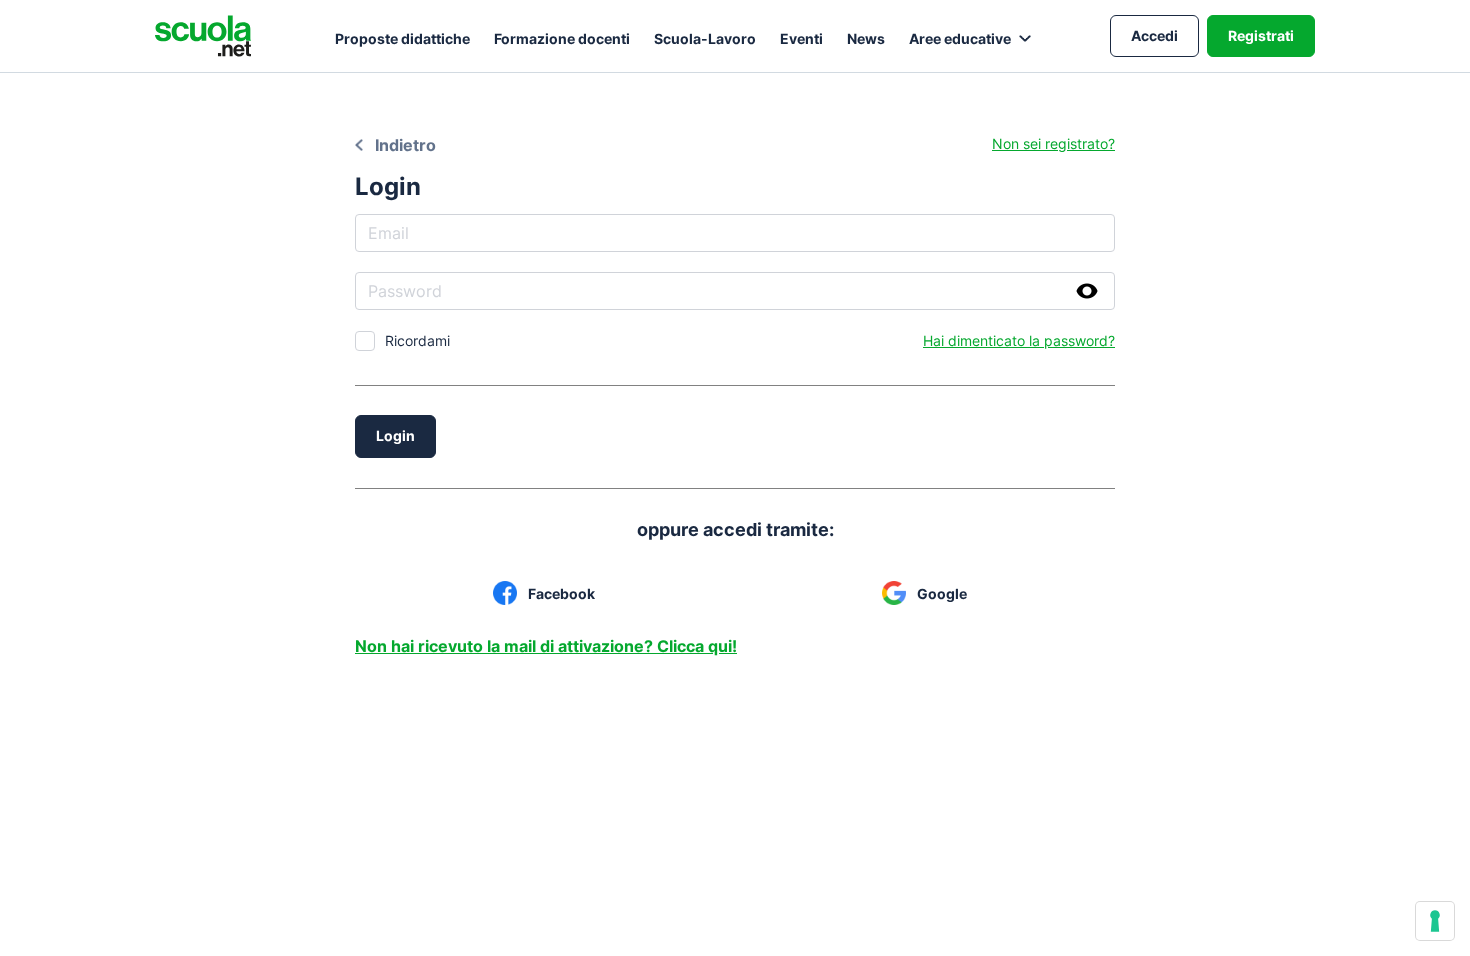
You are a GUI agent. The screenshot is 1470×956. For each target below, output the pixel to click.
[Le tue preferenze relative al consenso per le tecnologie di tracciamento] (1435, 921)
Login (395, 435)
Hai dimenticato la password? (1019, 340)
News (866, 38)
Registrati (1261, 35)
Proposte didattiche (402, 38)
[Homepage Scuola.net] (203, 36)
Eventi (801, 38)
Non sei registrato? (1053, 143)
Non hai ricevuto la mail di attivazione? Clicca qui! (546, 646)
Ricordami (417, 340)
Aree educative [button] (960, 38)
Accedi (1154, 35)
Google (942, 593)
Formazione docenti (562, 38)
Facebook (561, 593)
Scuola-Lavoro (705, 38)
